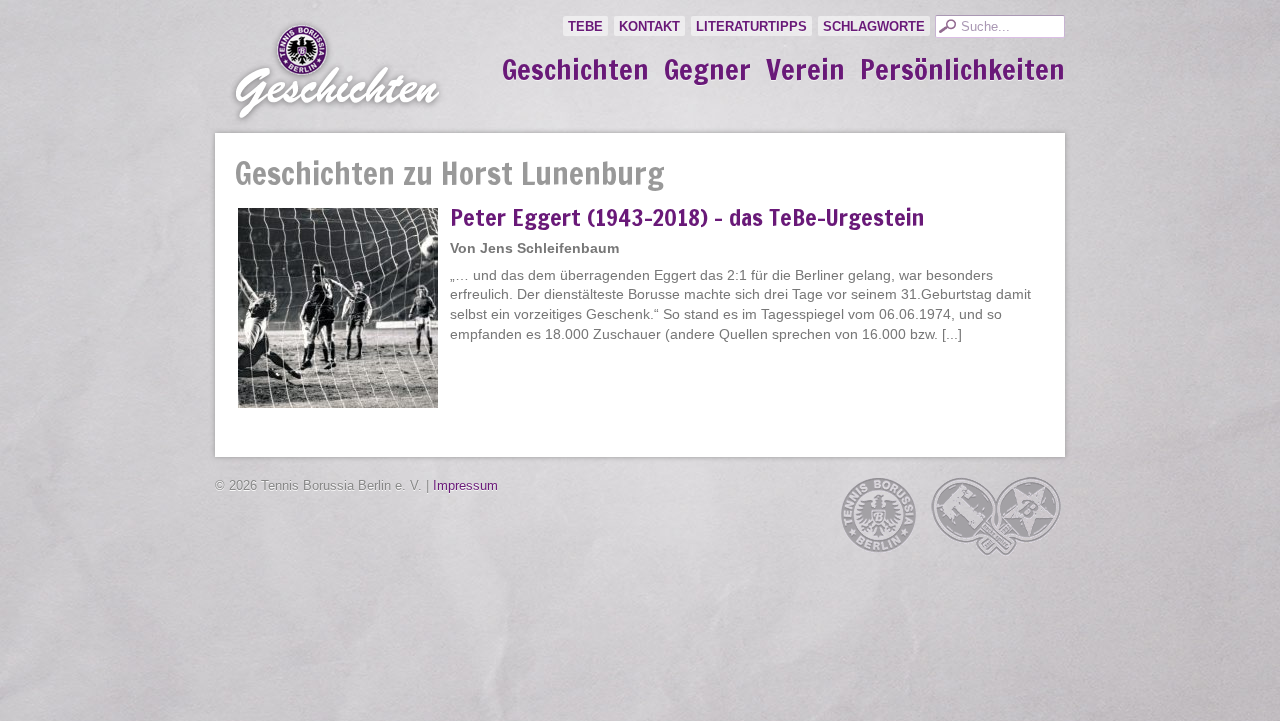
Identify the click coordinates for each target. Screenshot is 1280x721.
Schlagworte (874, 26)
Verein (805, 70)
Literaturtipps (751, 26)
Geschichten (575, 70)
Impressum (465, 485)
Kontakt (649, 26)
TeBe (585, 26)
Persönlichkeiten (962, 70)
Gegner (707, 70)
